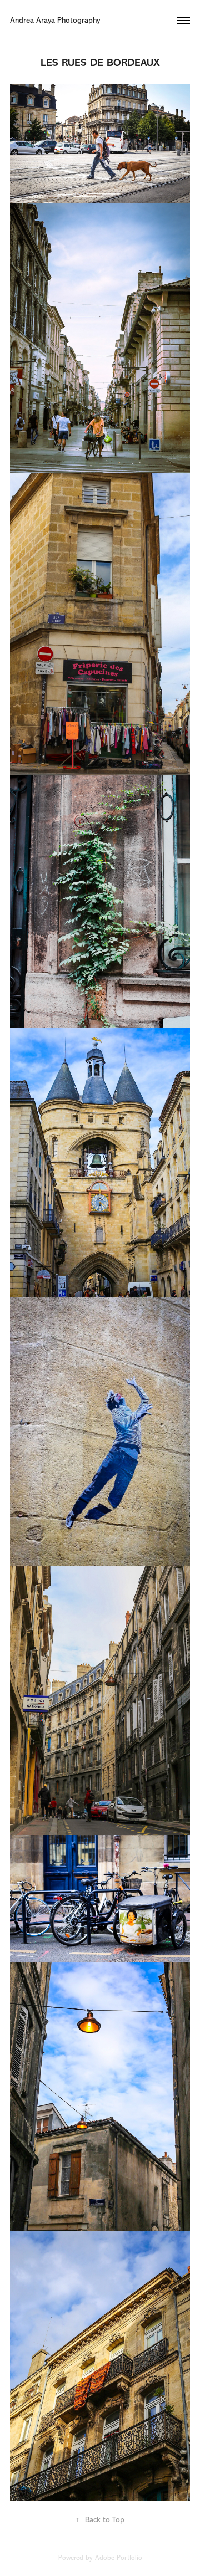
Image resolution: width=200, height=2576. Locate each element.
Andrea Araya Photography (56, 20)
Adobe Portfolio (119, 2558)
